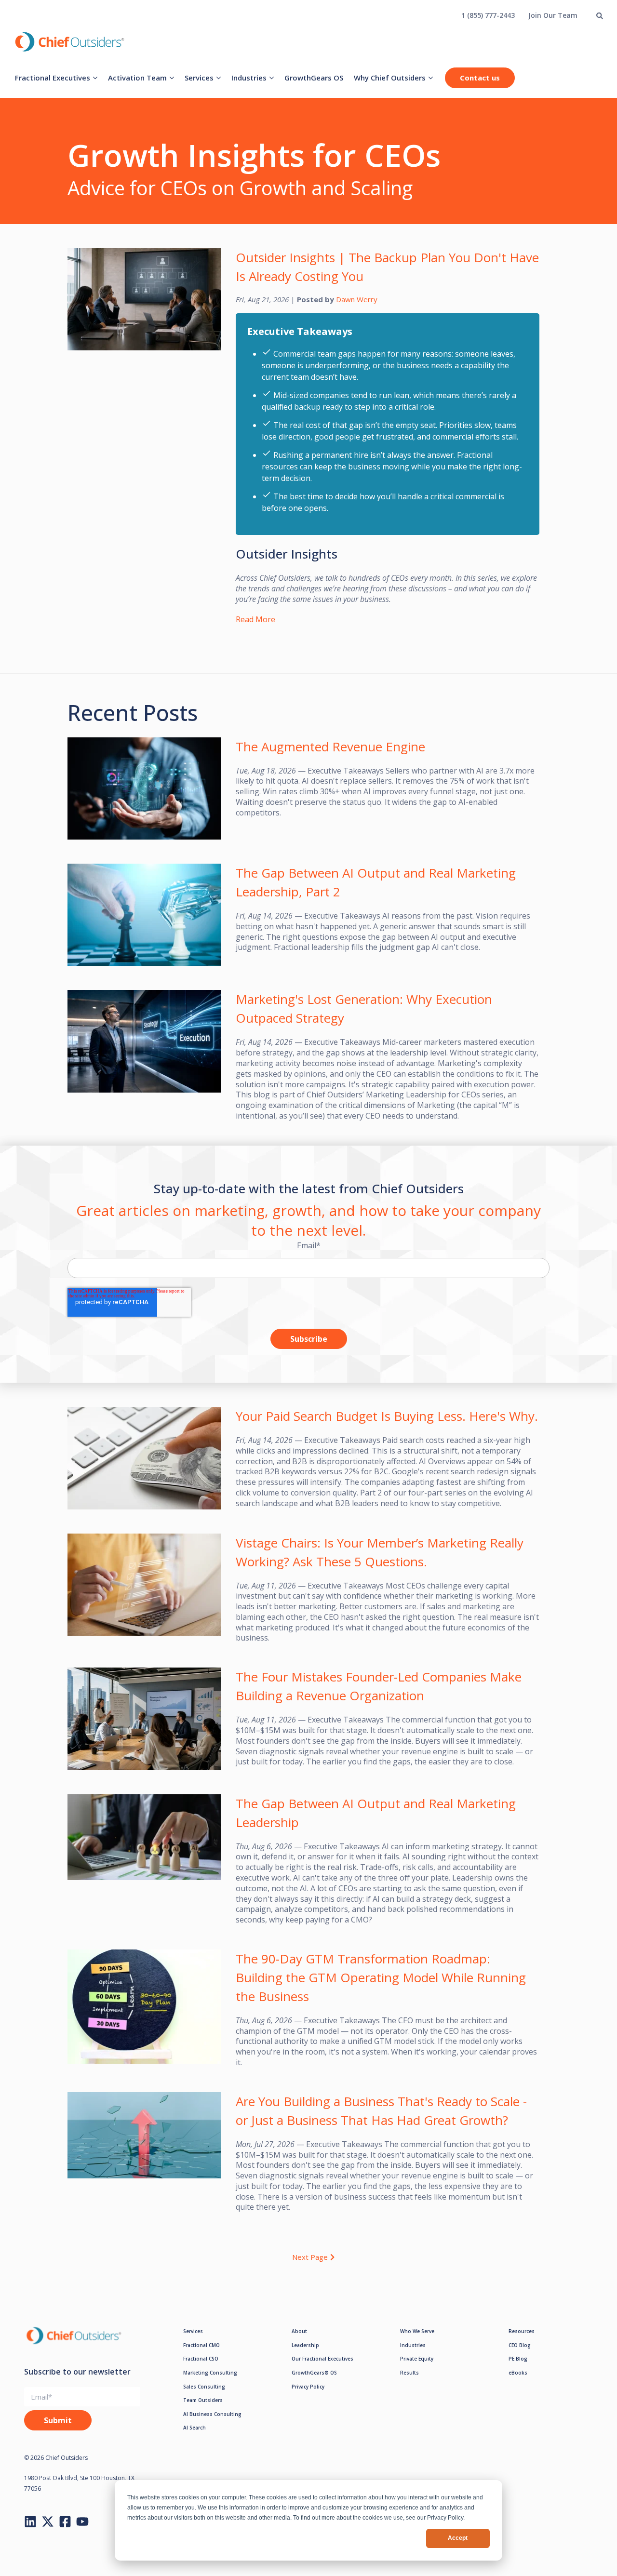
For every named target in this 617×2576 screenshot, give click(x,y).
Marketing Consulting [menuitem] (210, 2373)
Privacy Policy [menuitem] (308, 2387)
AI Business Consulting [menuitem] (212, 2414)
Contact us (480, 78)
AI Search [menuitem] (194, 2428)
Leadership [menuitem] (305, 2345)
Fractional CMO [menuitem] (201, 2345)
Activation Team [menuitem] (137, 78)
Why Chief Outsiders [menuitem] (390, 78)
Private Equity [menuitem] (417, 2359)
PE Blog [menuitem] (518, 2359)
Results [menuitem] (409, 2373)
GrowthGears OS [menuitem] (314, 78)
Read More (255, 619)
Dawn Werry (357, 299)
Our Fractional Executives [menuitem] (322, 2359)
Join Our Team (553, 15)
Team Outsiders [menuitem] (203, 2400)
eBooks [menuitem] (518, 2373)
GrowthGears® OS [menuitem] (314, 2373)
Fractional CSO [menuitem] (201, 2359)
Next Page (310, 2257)
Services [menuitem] (199, 78)
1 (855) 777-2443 (488, 15)
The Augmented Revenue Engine (330, 747)
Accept (458, 2538)
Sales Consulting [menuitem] (204, 2387)
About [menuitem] (299, 2331)
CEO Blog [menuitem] (520, 2345)
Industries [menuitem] (249, 78)
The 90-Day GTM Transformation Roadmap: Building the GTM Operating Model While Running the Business (381, 1977)
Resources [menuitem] (522, 2331)
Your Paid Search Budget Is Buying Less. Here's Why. (387, 1416)
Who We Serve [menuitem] (417, 2331)
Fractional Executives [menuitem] (53, 78)
